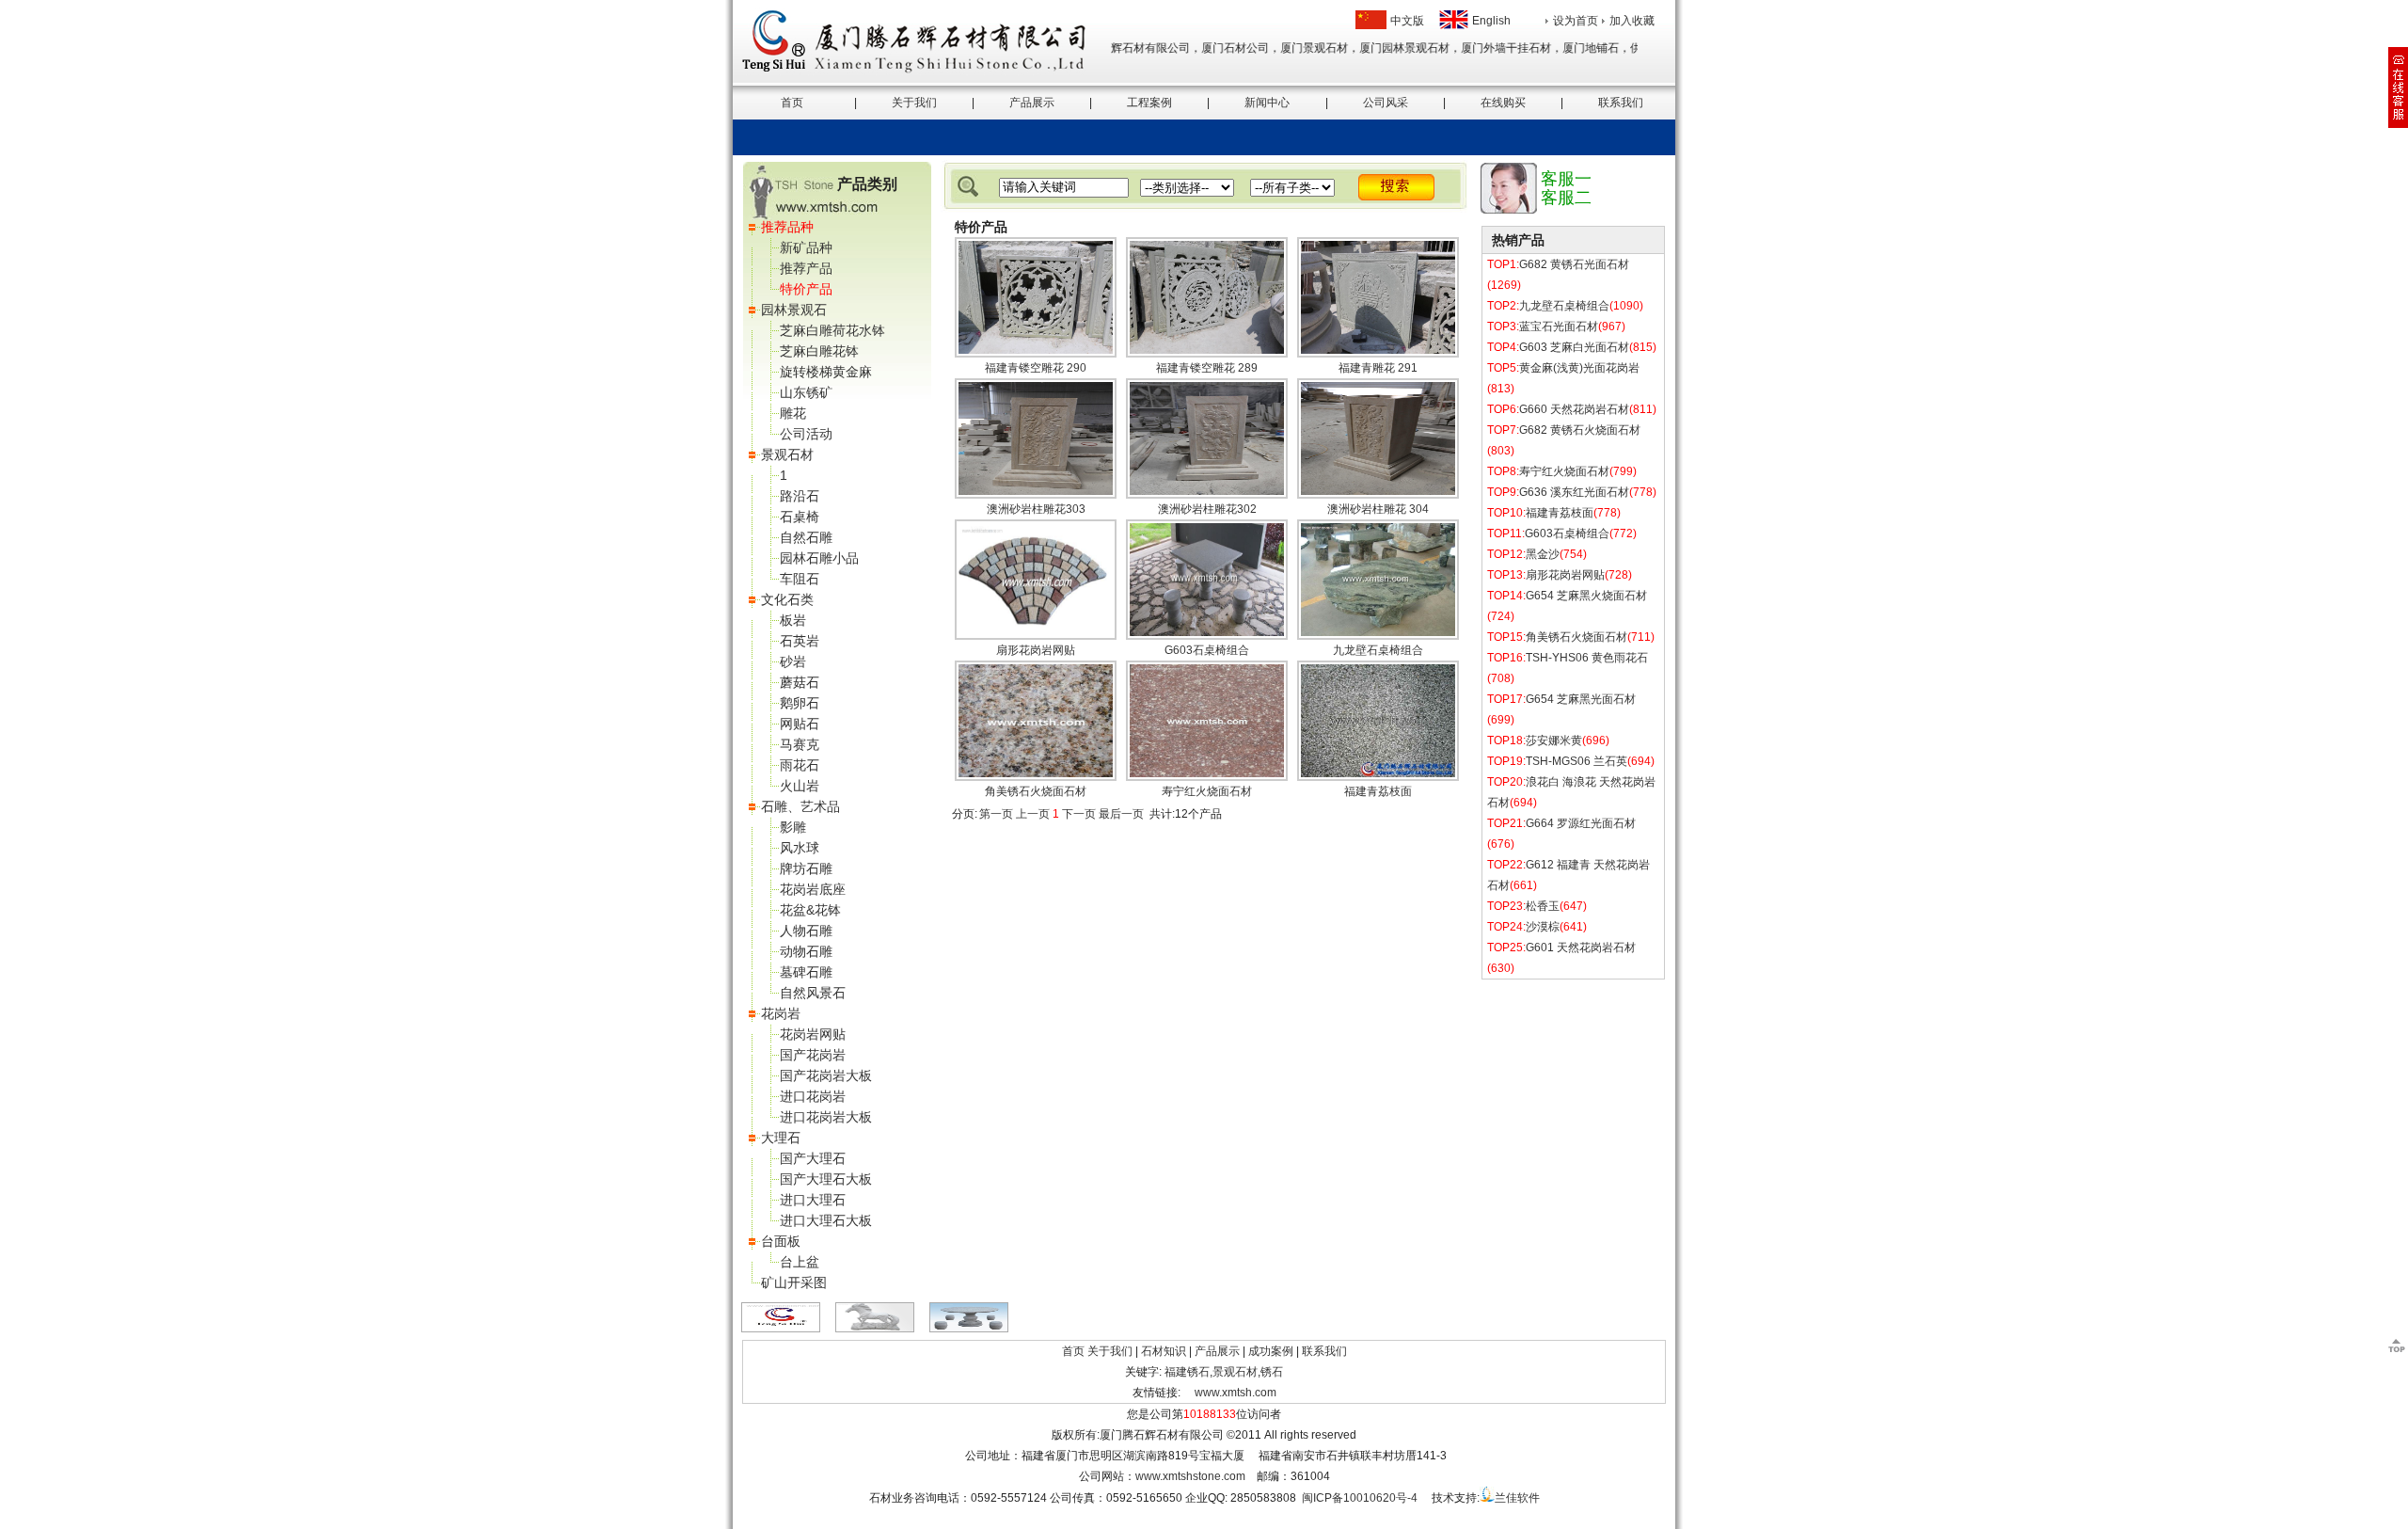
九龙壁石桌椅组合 (1378, 650)
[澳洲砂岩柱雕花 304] (1378, 495)
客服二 (1566, 198)
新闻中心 (1267, 103)
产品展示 (1032, 103)
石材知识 (1164, 1351)
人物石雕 (806, 931)
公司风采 (1386, 103)
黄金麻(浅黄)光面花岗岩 (1579, 368)
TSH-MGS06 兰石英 (1576, 761)
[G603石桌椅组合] (1207, 636)
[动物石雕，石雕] (875, 1329)
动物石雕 (806, 951)
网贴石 (800, 724)
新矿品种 (806, 247)
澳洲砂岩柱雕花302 (1207, 509)
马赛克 (800, 744)
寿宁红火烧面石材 (1207, 791)
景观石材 (787, 454)
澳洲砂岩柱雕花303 (1036, 509)
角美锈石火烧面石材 (1036, 791)
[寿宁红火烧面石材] (1207, 777)
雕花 (793, 413)
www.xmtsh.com (1236, 1393)
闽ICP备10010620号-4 (1360, 1498)
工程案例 (1149, 103)
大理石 (781, 1138)
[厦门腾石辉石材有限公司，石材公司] (781, 1329)
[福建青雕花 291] (1378, 354)
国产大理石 (813, 1158)
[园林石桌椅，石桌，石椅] (969, 1329)
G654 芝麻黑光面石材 (1581, 699)
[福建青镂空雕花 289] (1207, 354)
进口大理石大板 (826, 1220)
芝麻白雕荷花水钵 (832, 330)
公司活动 (806, 434)
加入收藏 (1632, 21)
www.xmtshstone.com (1190, 1476)
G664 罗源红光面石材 (1581, 823)
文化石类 (787, 599)
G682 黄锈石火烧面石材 (1580, 430)
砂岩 (793, 661)
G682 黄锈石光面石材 (1574, 264)
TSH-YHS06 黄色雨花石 (1587, 658)
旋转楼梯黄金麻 (826, 372)
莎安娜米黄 (1554, 741)
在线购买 (1503, 103)
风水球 (800, 848)
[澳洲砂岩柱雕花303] (1036, 495)
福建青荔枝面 (1378, 791)
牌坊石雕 (806, 868)
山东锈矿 (806, 392)
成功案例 (1271, 1351)
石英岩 (800, 641)
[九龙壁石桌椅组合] (1378, 636)
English (1491, 21)
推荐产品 (806, 268)
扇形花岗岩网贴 (1036, 650)
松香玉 (1543, 906)
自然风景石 (813, 993)
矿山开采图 (794, 1282)
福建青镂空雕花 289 (1207, 368)
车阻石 (800, 579)
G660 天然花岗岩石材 (1574, 409)
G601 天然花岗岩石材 (1581, 948)
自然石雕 (806, 537)
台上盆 (800, 1262)
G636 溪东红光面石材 (1574, 492)
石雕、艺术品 (800, 806)
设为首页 (1576, 21)
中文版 (1407, 21)
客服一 (1566, 179)
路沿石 (800, 496)
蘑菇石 (800, 682)
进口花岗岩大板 (826, 1117)
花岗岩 (781, 1013)
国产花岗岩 (813, 1055)
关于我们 (914, 103)
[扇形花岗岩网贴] (1036, 636)
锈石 (1272, 1372)
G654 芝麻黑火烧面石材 (1586, 596)
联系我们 (1621, 103)
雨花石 (800, 765)
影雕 (793, 827)
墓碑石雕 (806, 972)
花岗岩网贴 (813, 1034)
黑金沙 (1543, 554)
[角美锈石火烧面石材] (1036, 777)
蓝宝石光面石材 (1559, 327)
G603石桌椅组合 (1207, 650)
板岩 (793, 620)
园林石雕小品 (819, 558)
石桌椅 (800, 517)
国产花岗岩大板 (826, 1075)
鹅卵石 (800, 703)
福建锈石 (1187, 1372)
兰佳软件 (1517, 1498)
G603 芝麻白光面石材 (1574, 347)
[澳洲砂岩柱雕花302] (1207, 495)
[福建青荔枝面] (1378, 777)
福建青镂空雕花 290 (1036, 368)
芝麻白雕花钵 (819, 351)
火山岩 (800, 786)
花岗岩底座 (813, 889)
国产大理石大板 (826, 1179)
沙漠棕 (1543, 927)
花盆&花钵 (810, 910)
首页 (792, 103)
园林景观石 (794, 310)
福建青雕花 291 (1378, 368)
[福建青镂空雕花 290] (1036, 354)
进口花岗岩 (813, 1096)
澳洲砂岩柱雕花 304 (1378, 509)
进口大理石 (813, 1200)
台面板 (781, 1241)
